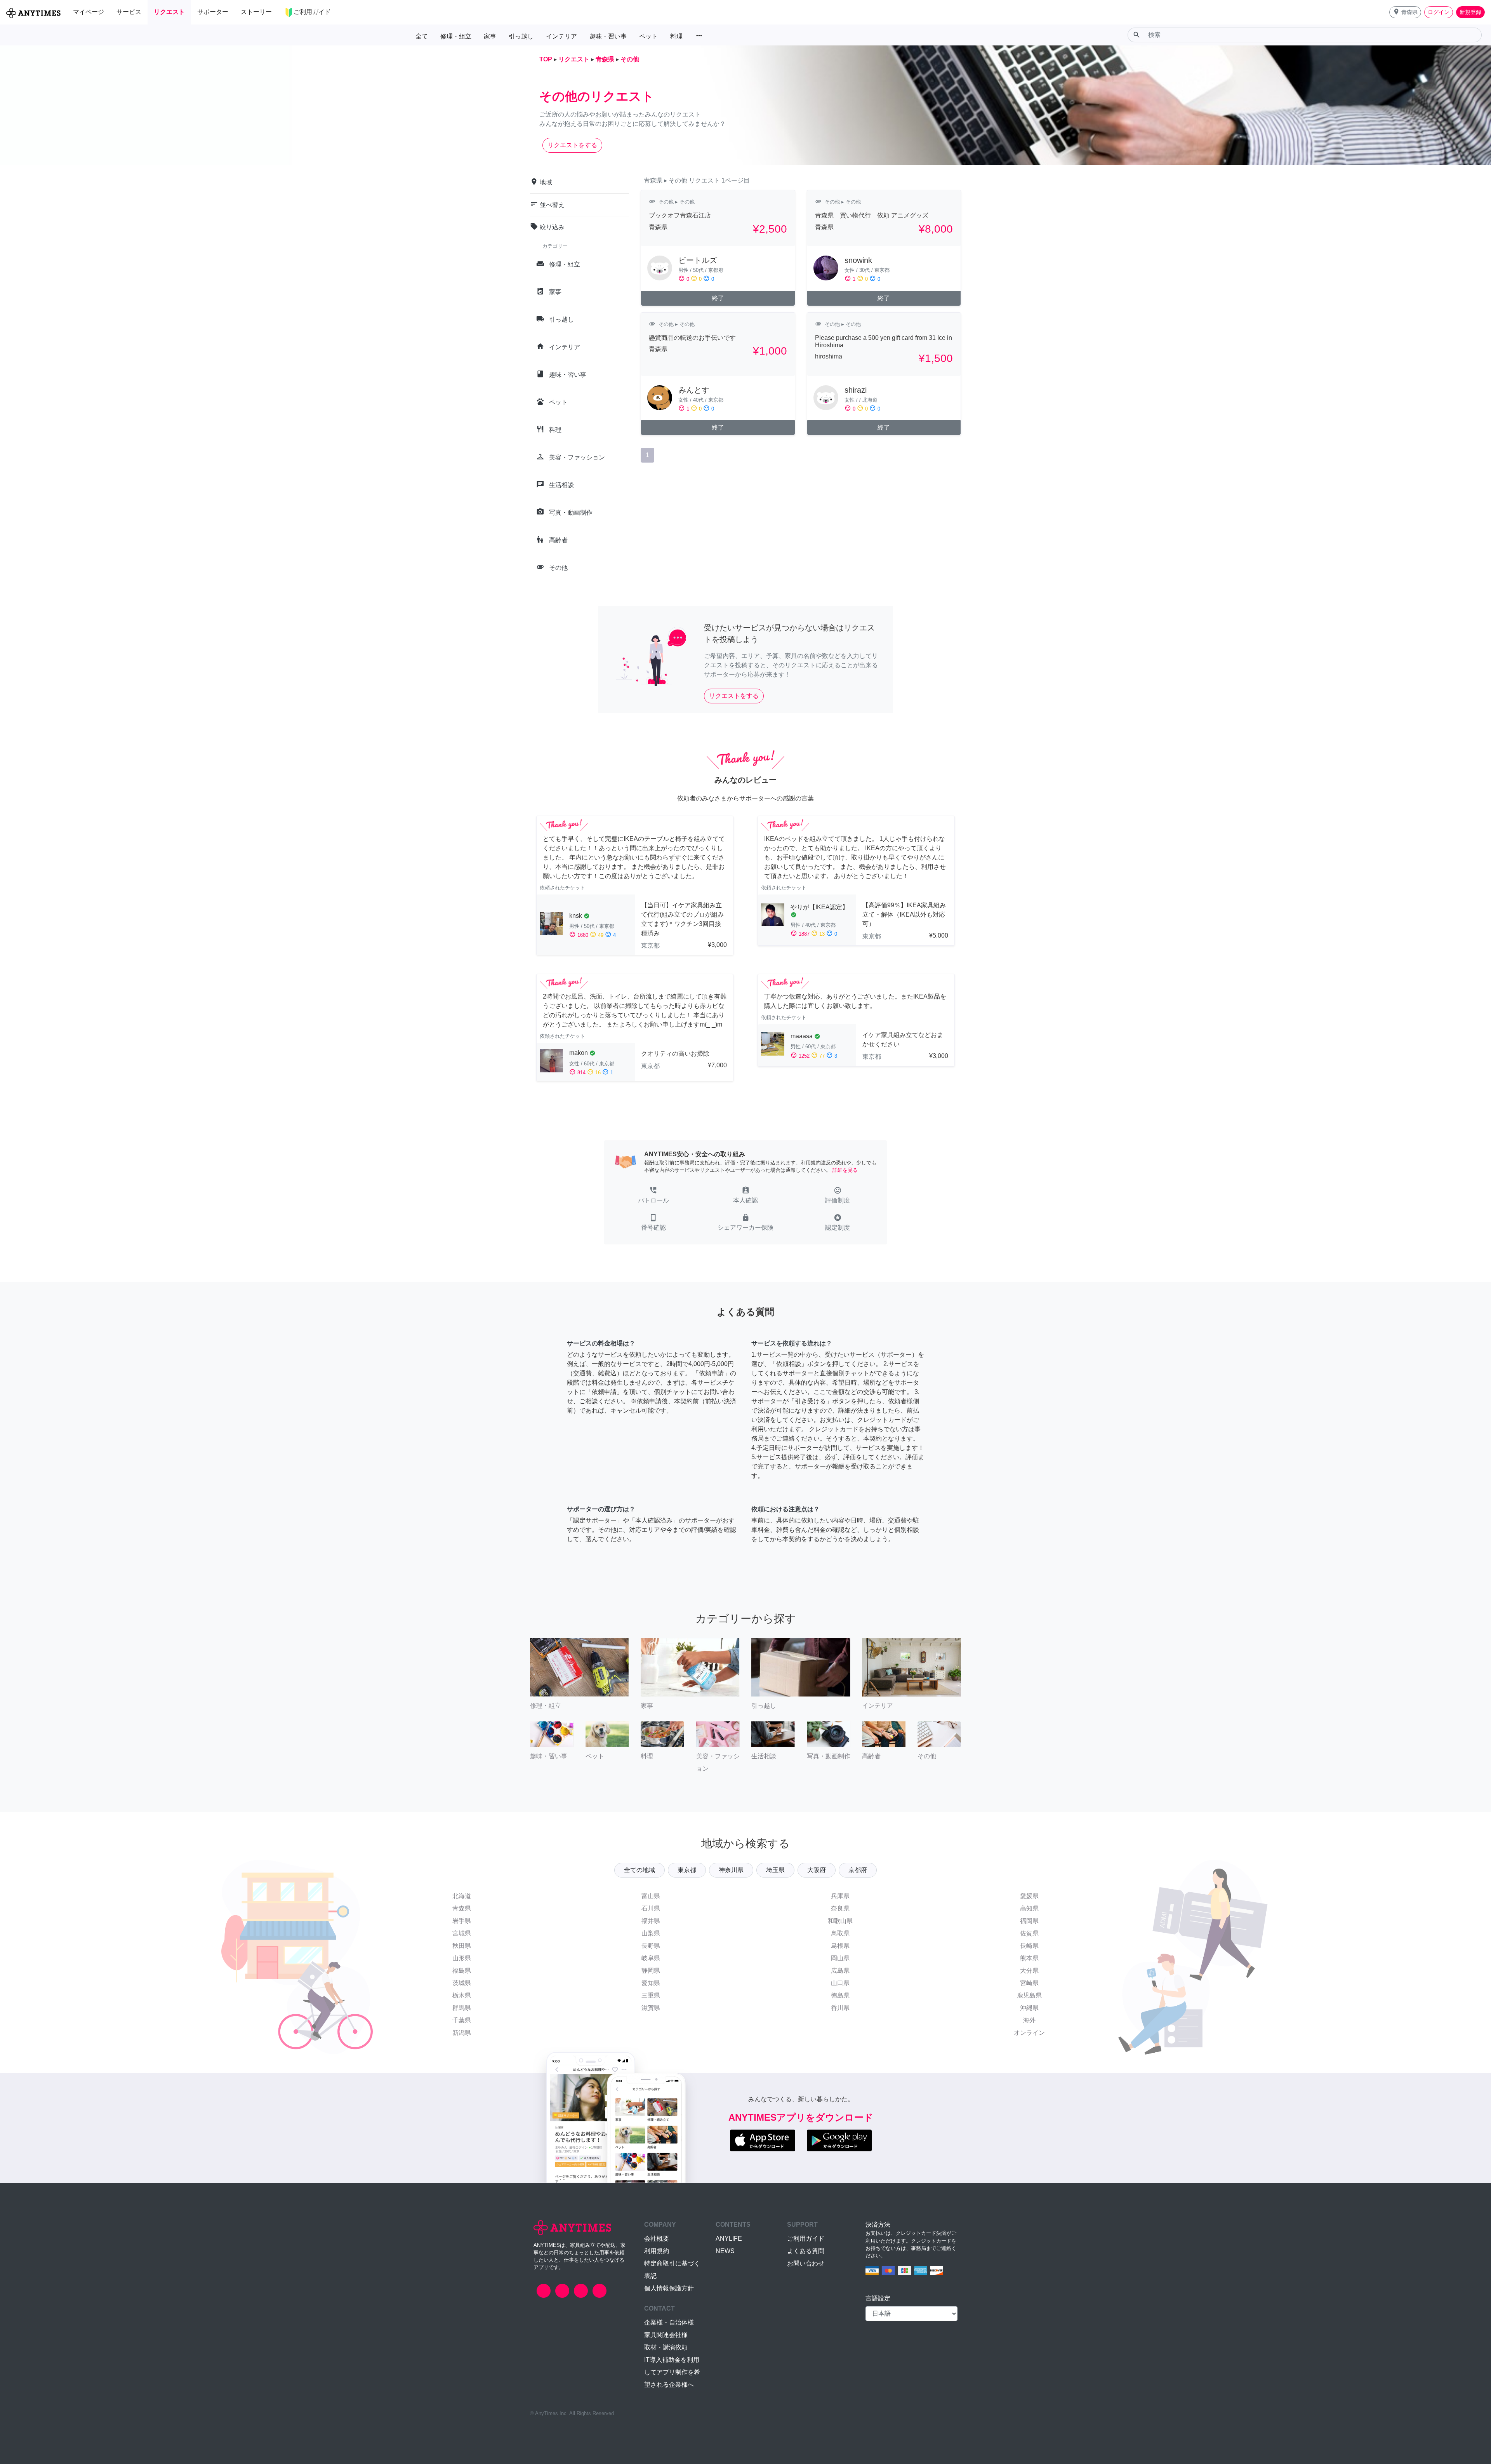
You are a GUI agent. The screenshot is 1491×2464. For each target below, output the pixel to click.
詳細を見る (845, 1170)
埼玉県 (775, 1870)
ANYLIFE (729, 2239)
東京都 (687, 1870)
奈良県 (840, 1908)
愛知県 (651, 1983)
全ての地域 (639, 1870)
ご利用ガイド (806, 2239)
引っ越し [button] (521, 36)
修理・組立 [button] (456, 36)
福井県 (651, 1921)
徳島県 (840, 1995)
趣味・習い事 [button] (608, 36)
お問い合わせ (806, 2263)
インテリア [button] (561, 36)
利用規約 (657, 2251)
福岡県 (1029, 1921)
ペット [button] (648, 36)
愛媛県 (1029, 1896)
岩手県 (462, 1921)
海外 (1029, 2020)
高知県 (1029, 1908)
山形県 (462, 1958)
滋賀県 (651, 2008)
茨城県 (462, 1983)
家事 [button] (490, 36)
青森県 (462, 1908)
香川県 (840, 2008)
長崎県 (1029, 1946)
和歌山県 (840, 1921)
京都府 (858, 1870)
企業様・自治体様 (669, 2322)
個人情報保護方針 (669, 2288)
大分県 (1029, 1971)
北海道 (462, 1896)
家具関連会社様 (666, 2335)
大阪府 (817, 1870)
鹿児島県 (1029, 1995)
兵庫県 (840, 1896)
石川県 (651, 1908)
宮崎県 (1029, 1983)
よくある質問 (806, 2251)
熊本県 (1029, 1958)
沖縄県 (1029, 2008)
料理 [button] (676, 36)
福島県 (462, 1971)
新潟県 (462, 2033)
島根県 (840, 1946)
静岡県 (651, 1971)
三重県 (651, 1995)
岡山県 (840, 1958)
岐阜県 (651, 1958)
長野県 (651, 1946)
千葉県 (462, 2020)
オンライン (1029, 2033)
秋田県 (462, 1946)
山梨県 (651, 1933)
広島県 (840, 1971)
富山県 (651, 1896)
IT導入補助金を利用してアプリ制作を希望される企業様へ (672, 2372)
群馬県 (462, 2008)
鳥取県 (840, 1933)
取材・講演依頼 (666, 2347)
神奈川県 (731, 1870)
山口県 (840, 1983)
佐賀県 (1029, 1933)
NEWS (725, 2251)
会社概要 (657, 2239)
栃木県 (462, 1995)
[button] (1405, 12)
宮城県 (462, 1933)
